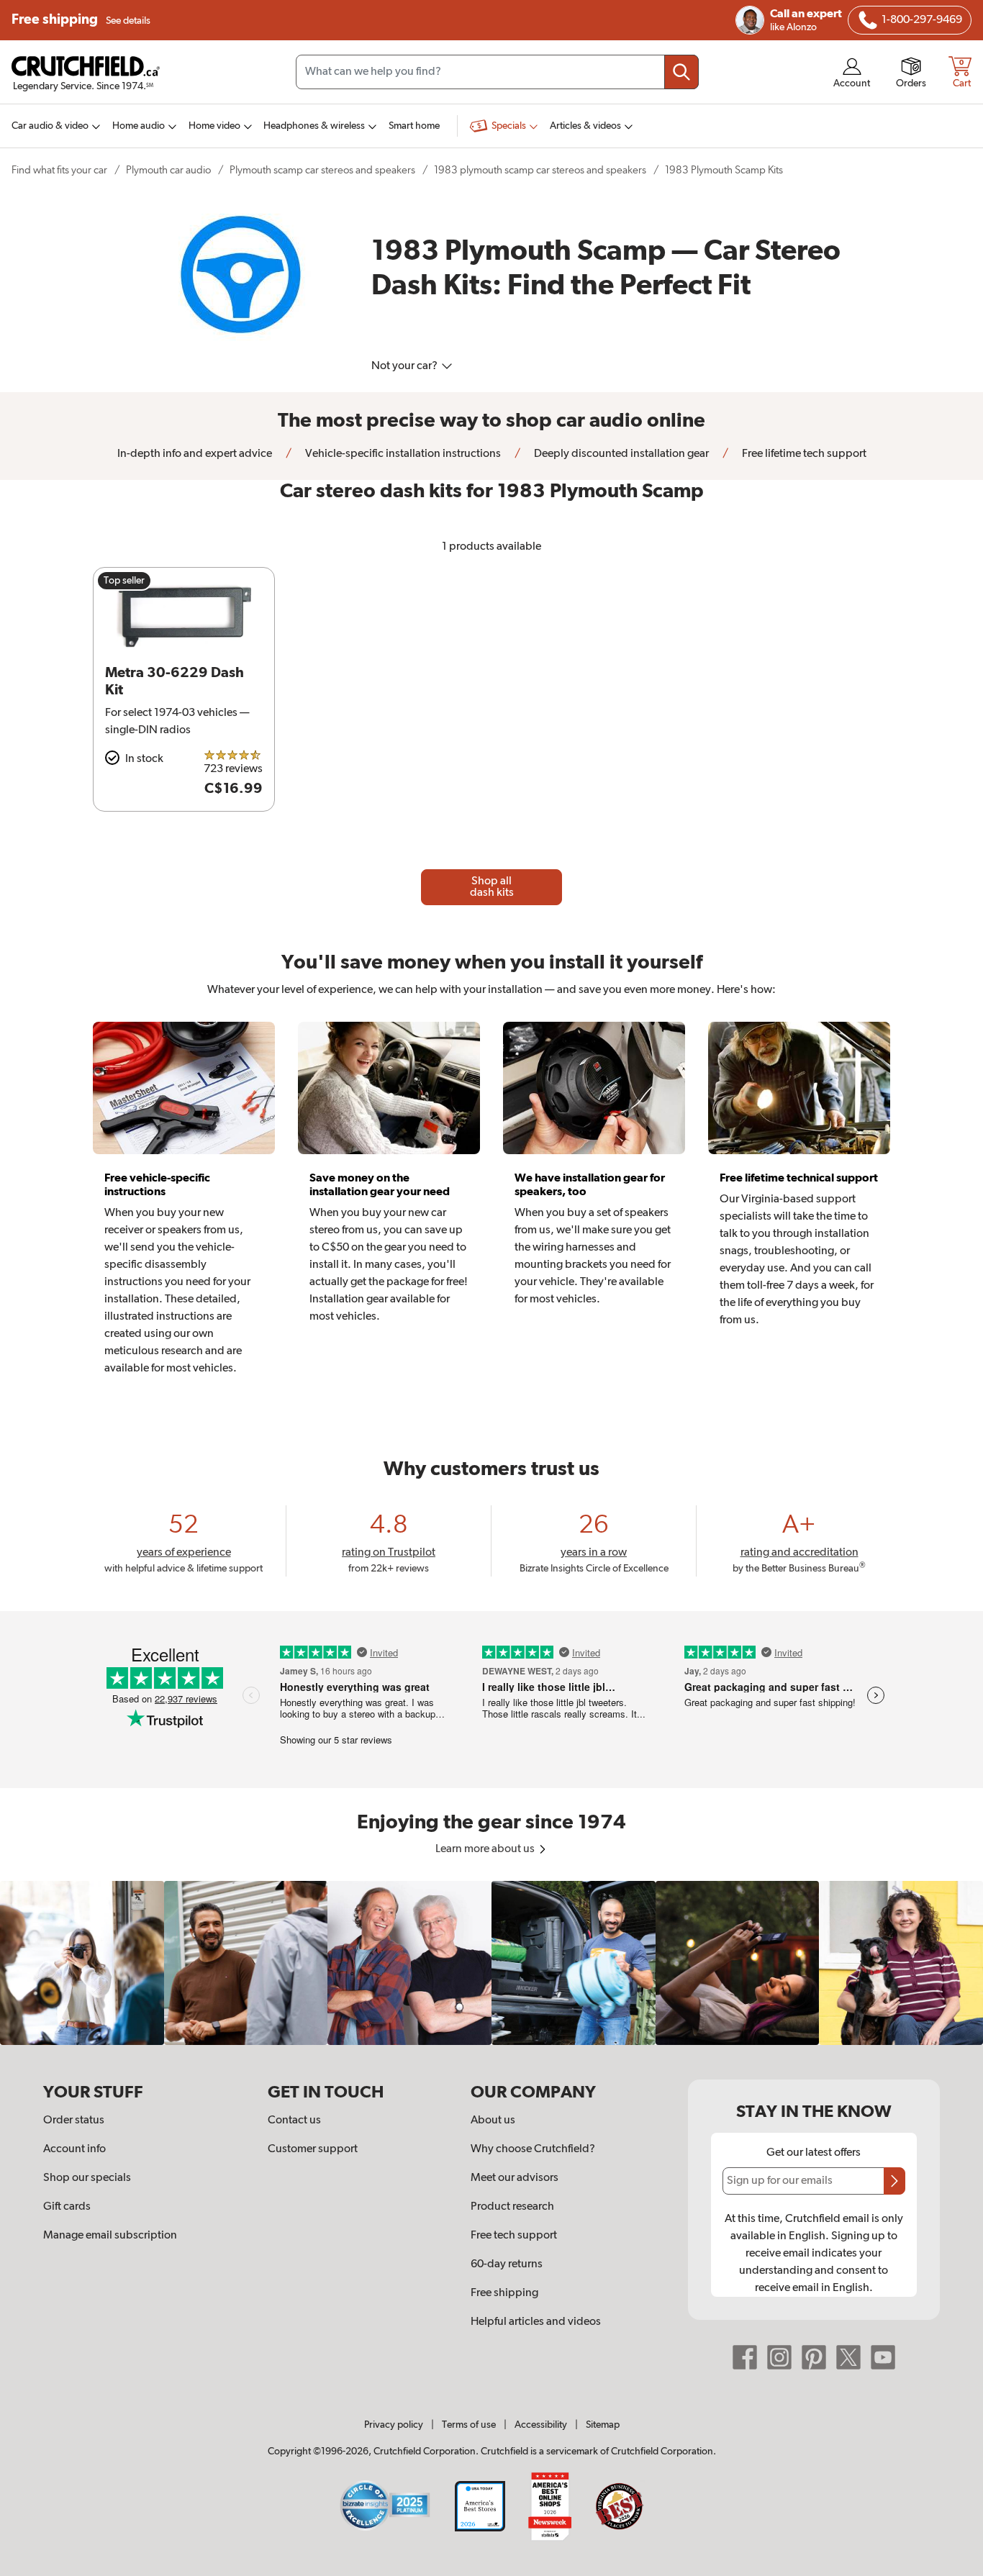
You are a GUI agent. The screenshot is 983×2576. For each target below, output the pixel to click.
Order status (74, 2121)
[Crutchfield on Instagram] (779, 2357)
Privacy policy (394, 2425)
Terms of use (469, 2425)
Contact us (294, 2121)
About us (493, 2121)
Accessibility (541, 2425)
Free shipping (81, 20)
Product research (512, 2207)
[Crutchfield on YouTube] (883, 2357)
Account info (74, 2149)
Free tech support (514, 2236)
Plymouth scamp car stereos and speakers (322, 170)
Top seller (124, 581)
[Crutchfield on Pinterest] (814, 2357)
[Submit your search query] (681, 72)
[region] (491, 1963)
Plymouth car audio (168, 170)
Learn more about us (486, 1849)
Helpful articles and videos (536, 2322)
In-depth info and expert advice (195, 454)
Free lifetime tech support (803, 454)
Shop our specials (87, 2178)
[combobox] (497, 72)
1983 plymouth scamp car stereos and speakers (540, 170)
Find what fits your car (59, 170)
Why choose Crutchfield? (533, 2149)
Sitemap (603, 2425)
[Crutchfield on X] (848, 2357)
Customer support (313, 2149)
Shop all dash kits (492, 887)
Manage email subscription (110, 2236)
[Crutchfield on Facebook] (745, 2357)
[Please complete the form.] (894, 2181)
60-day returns (507, 2264)
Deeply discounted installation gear (620, 454)
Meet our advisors (515, 2178)
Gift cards (67, 2207)
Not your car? (406, 366)
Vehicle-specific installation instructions (402, 454)
